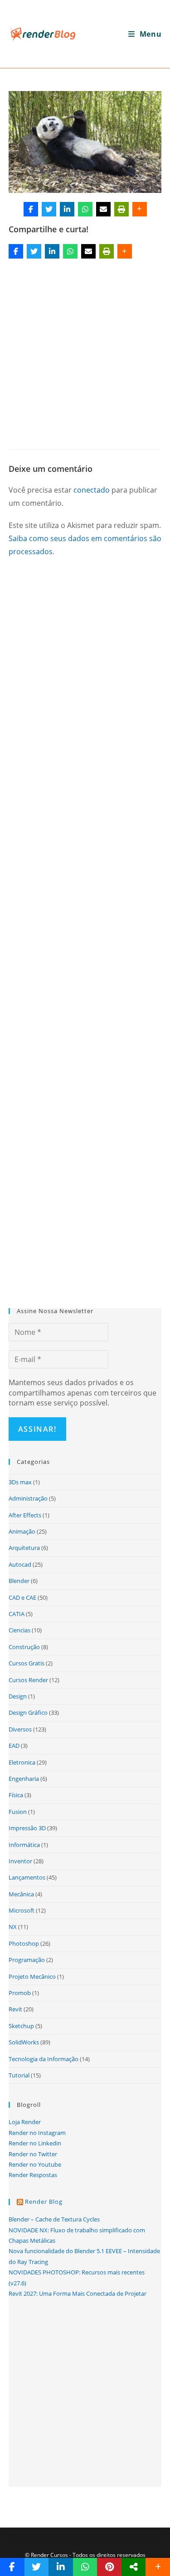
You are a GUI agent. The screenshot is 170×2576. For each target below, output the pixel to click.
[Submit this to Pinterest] (109, 2567)
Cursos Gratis (27, 1663)
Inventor (20, 1861)
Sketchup (21, 2026)
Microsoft (22, 1910)
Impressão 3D (27, 1828)
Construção (24, 1647)
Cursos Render (28, 1680)
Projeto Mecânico (32, 1976)
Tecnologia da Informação (44, 2059)
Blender (19, 1581)
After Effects (25, 1515)
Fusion (18, 1812)
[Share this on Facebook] (31, 209)
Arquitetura (24, 1548)
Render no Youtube (35, 2164)
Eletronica (22, 1762)
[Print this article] (121, 209)
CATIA (17, 1614)
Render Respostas (33, 2175)
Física (16, 1795)
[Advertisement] (85, 351)
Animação (22, 1531)
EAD (14, 1746)
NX (13, 1927)
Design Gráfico (28, 1713)
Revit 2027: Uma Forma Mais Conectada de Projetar (78, 2293)
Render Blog (44, 2202)
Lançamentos (27, 1877)
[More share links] (140, 209)
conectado (92, 490)
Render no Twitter (33, 2154)
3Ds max (20, 1482)
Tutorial (19, 2075)
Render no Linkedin (35, 2143)
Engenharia (24, 1779)
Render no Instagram (37, 2133)
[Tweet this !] (49, 209)
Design (18, 1696)
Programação (27, 1960)
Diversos (20, 1729)
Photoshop (24, 1943)
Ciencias (19, 1630)
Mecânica (21, 1894)
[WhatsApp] (85, 209)
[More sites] (134, 2567)
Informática (24, 1845)
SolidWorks (24, 2042)
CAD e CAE (22, 1597)
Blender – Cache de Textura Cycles (54, 2219)
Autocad (20, 1564)
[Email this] (103, 209)
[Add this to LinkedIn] (67, 209)
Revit (15, 2009)
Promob (20, 1993)
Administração (28, 1498)
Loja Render (25, 2122)
